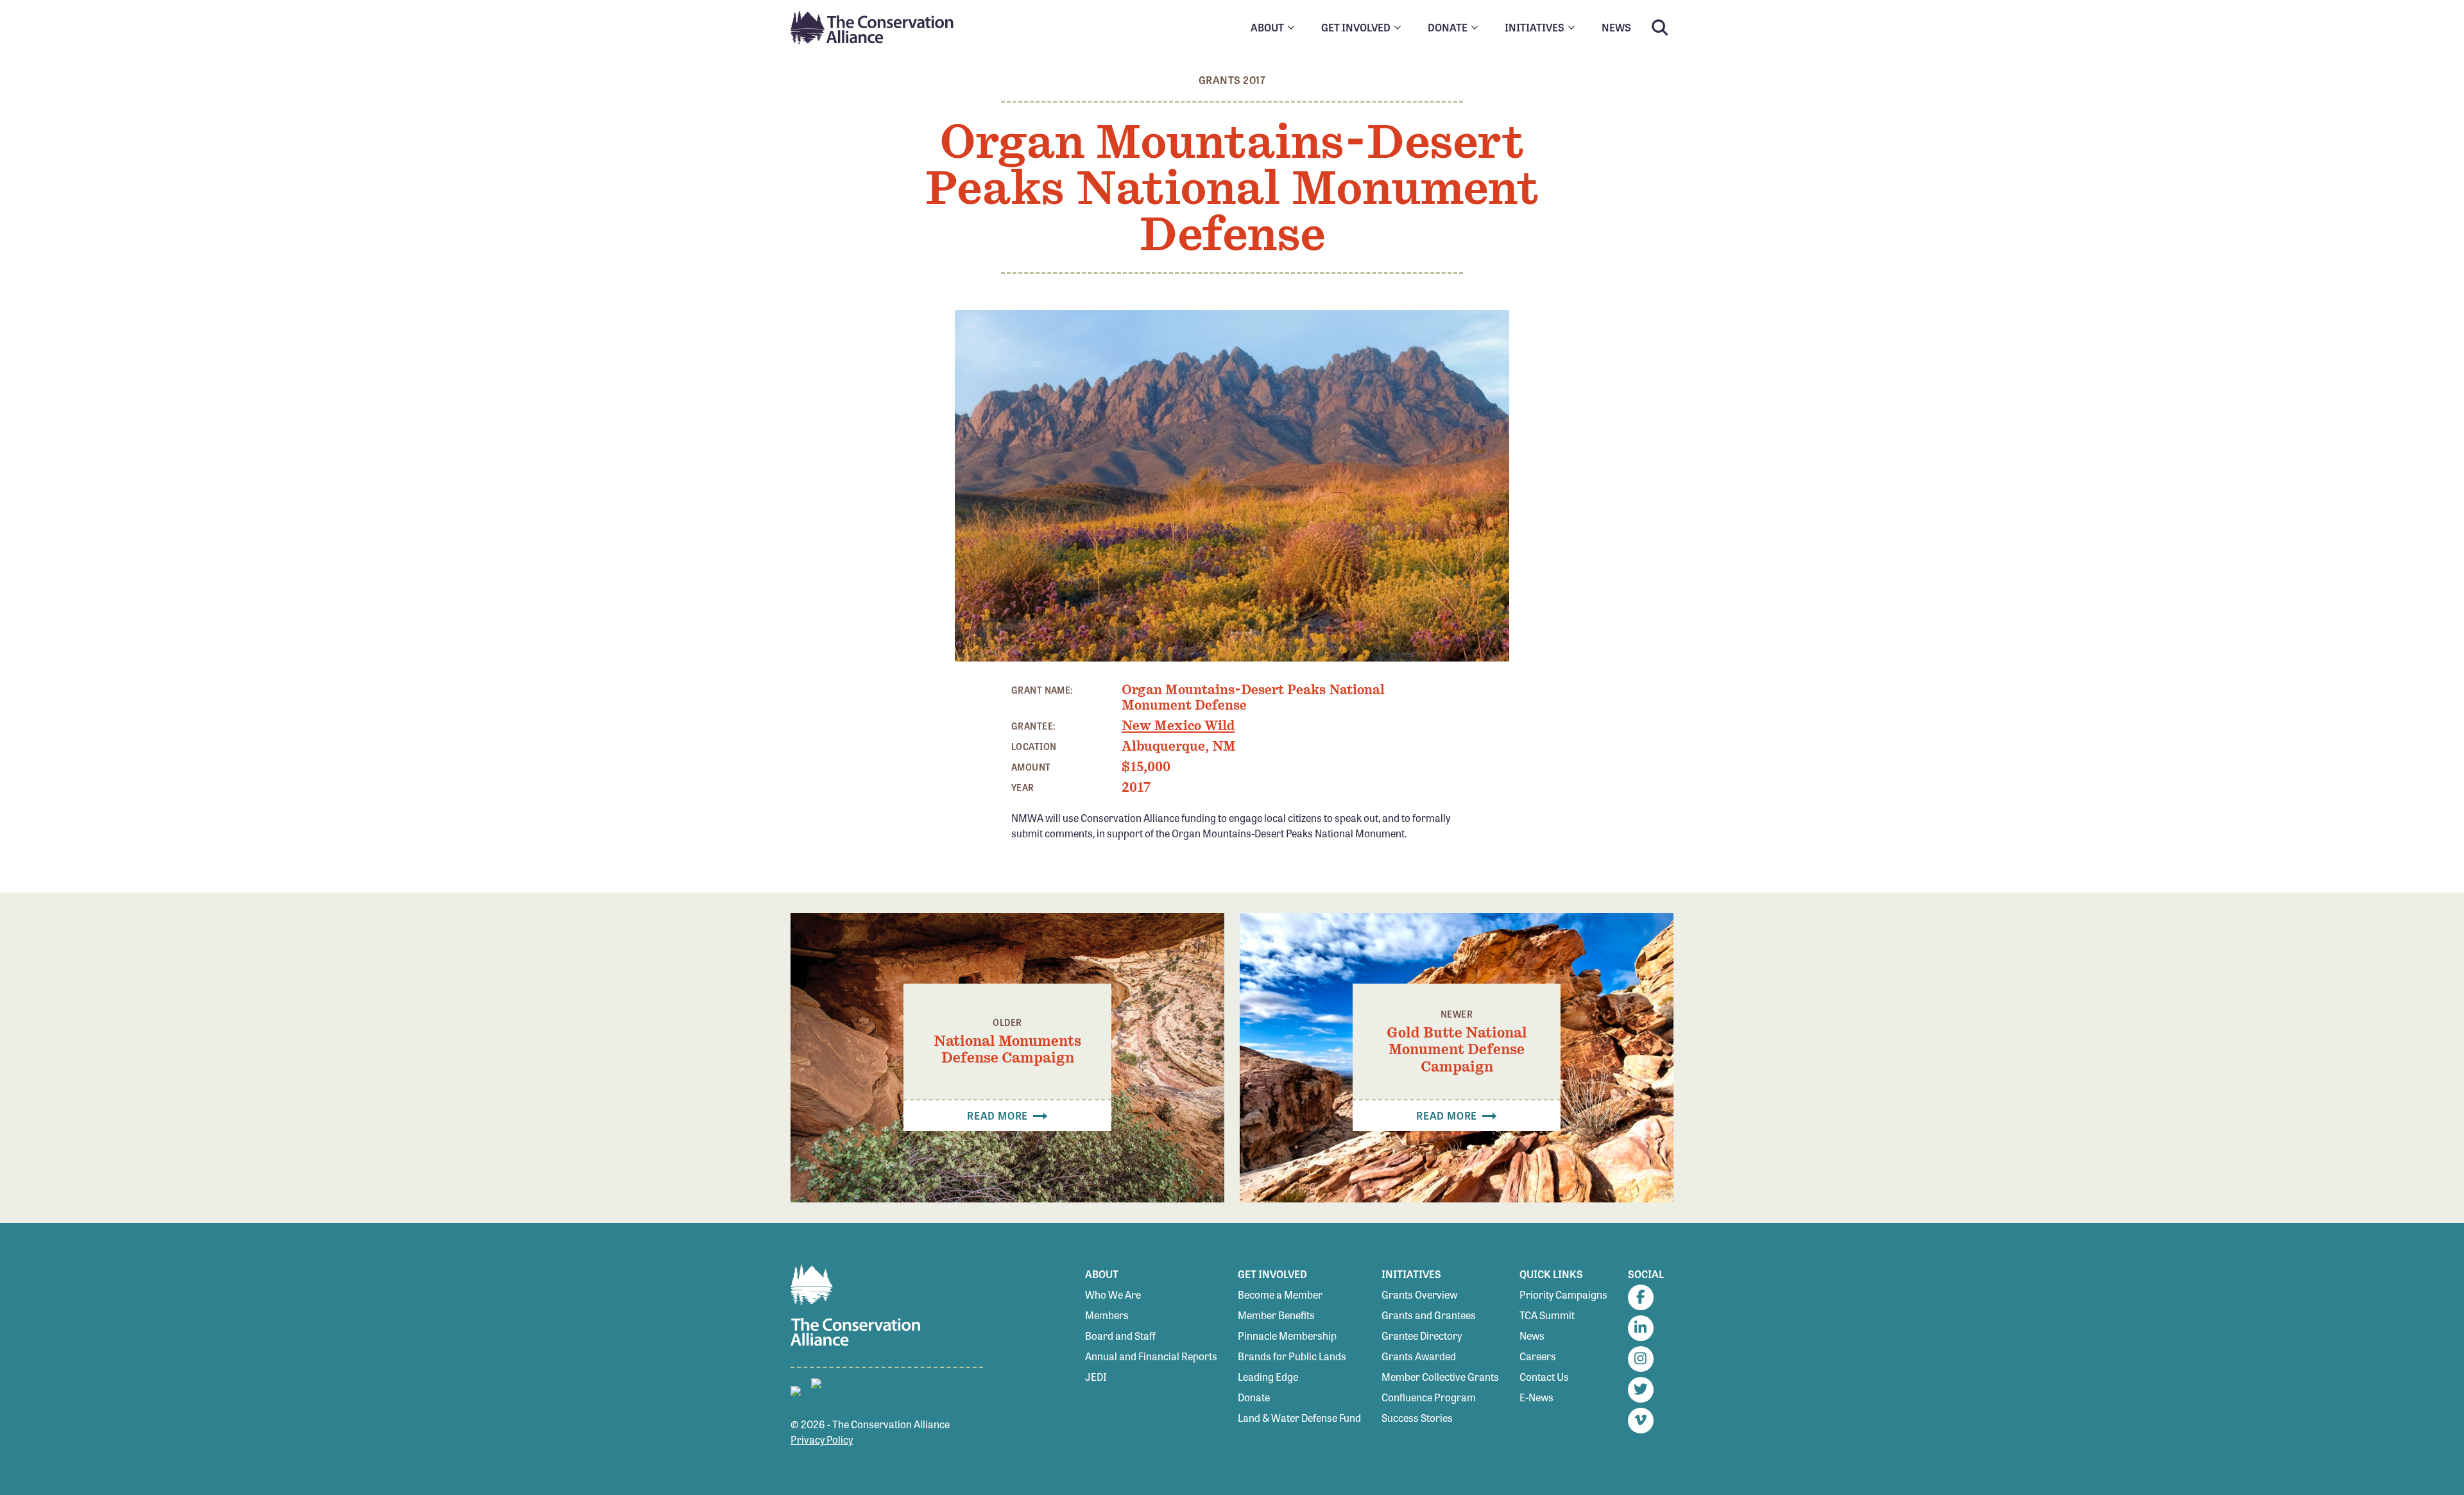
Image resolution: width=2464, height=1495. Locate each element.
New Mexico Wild (1178, 726)
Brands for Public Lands (1292, 1356)
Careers (1538, 1356)
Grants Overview (1419, 1294)
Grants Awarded (1419, 1356)
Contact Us (1544, 1377)
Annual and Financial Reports (1151, 1356)
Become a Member (1280, 1294)
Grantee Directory (1422, 1336)
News (1532, 1336)
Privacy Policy (822, 1439)
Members (1107, 1315)
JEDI (1096, 1377)
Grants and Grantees (1429, 1315)
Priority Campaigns (1563, 1294)
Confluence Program (1429, 1397)
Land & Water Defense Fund (1299, 1418)
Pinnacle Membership (1287, 1336)
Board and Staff (1120, 1336)
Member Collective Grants (1440, 1377)
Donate (1254, 1397)
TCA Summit (1547, 1315)
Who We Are (1113, 1294)
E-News (1536, 1397)
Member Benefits (1276, 1315)
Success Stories (1417, 1418)
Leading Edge (1268, 1377)
